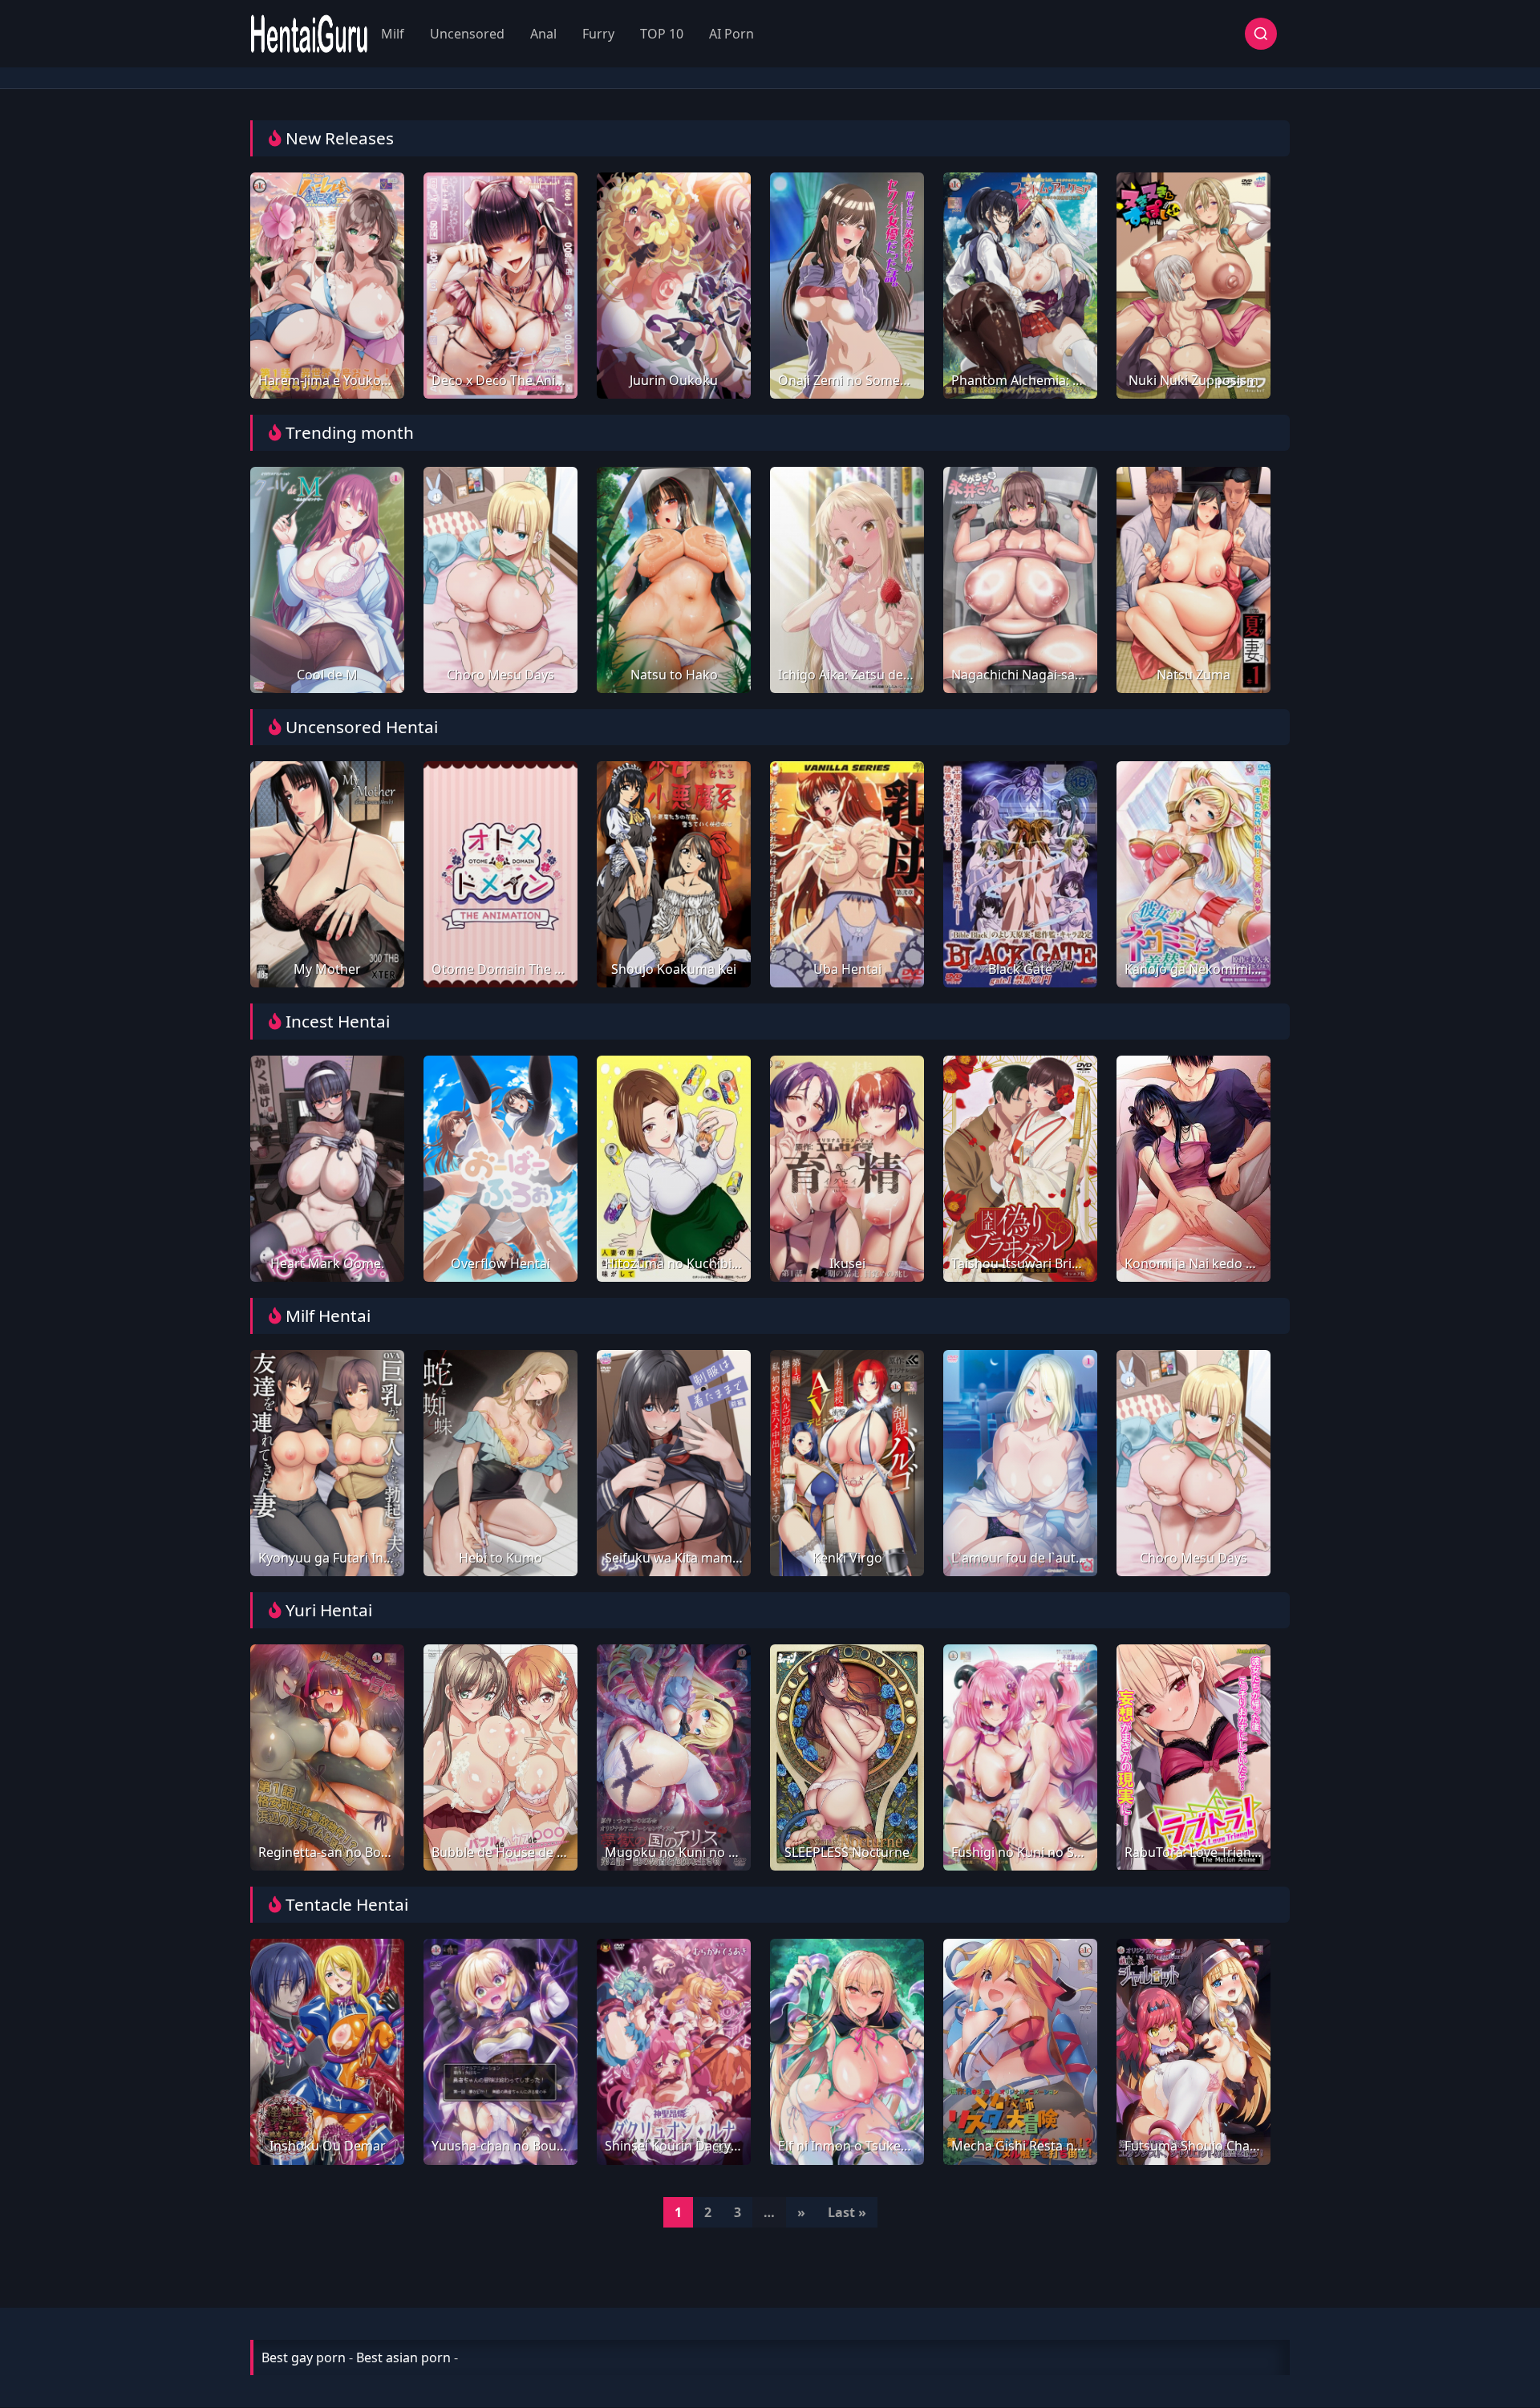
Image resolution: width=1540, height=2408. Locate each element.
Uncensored (467, 34)
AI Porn (731, 34)
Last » (847, 2212)
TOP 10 (662, 34)
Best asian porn (403, 2357)
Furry (598, 34)
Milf (393, 34)
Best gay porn (304, 2357)
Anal (543, 34)
